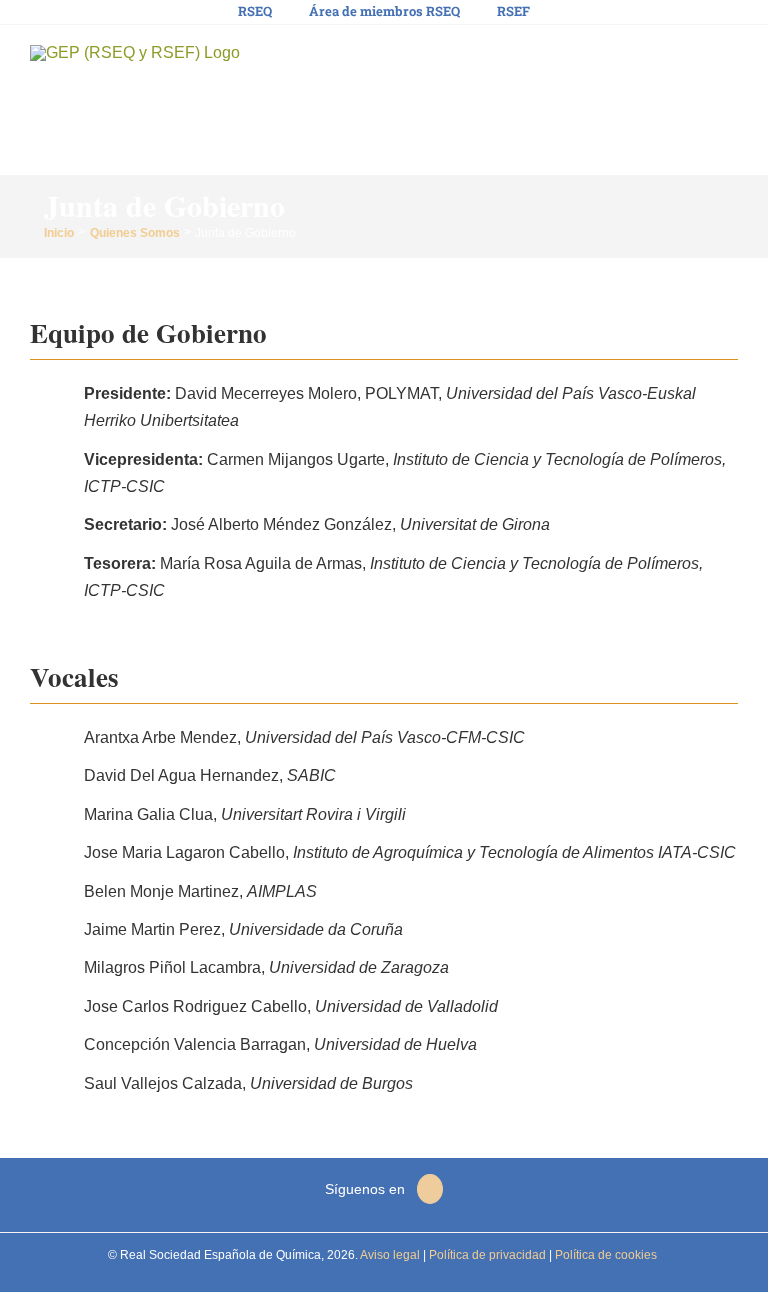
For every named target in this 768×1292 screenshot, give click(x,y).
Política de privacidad (486, 1255)
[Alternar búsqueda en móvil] (694, 60)
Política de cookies (604, 1255)
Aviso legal (390, 1255)
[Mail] (430, 1189)
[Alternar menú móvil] (730, 60)
